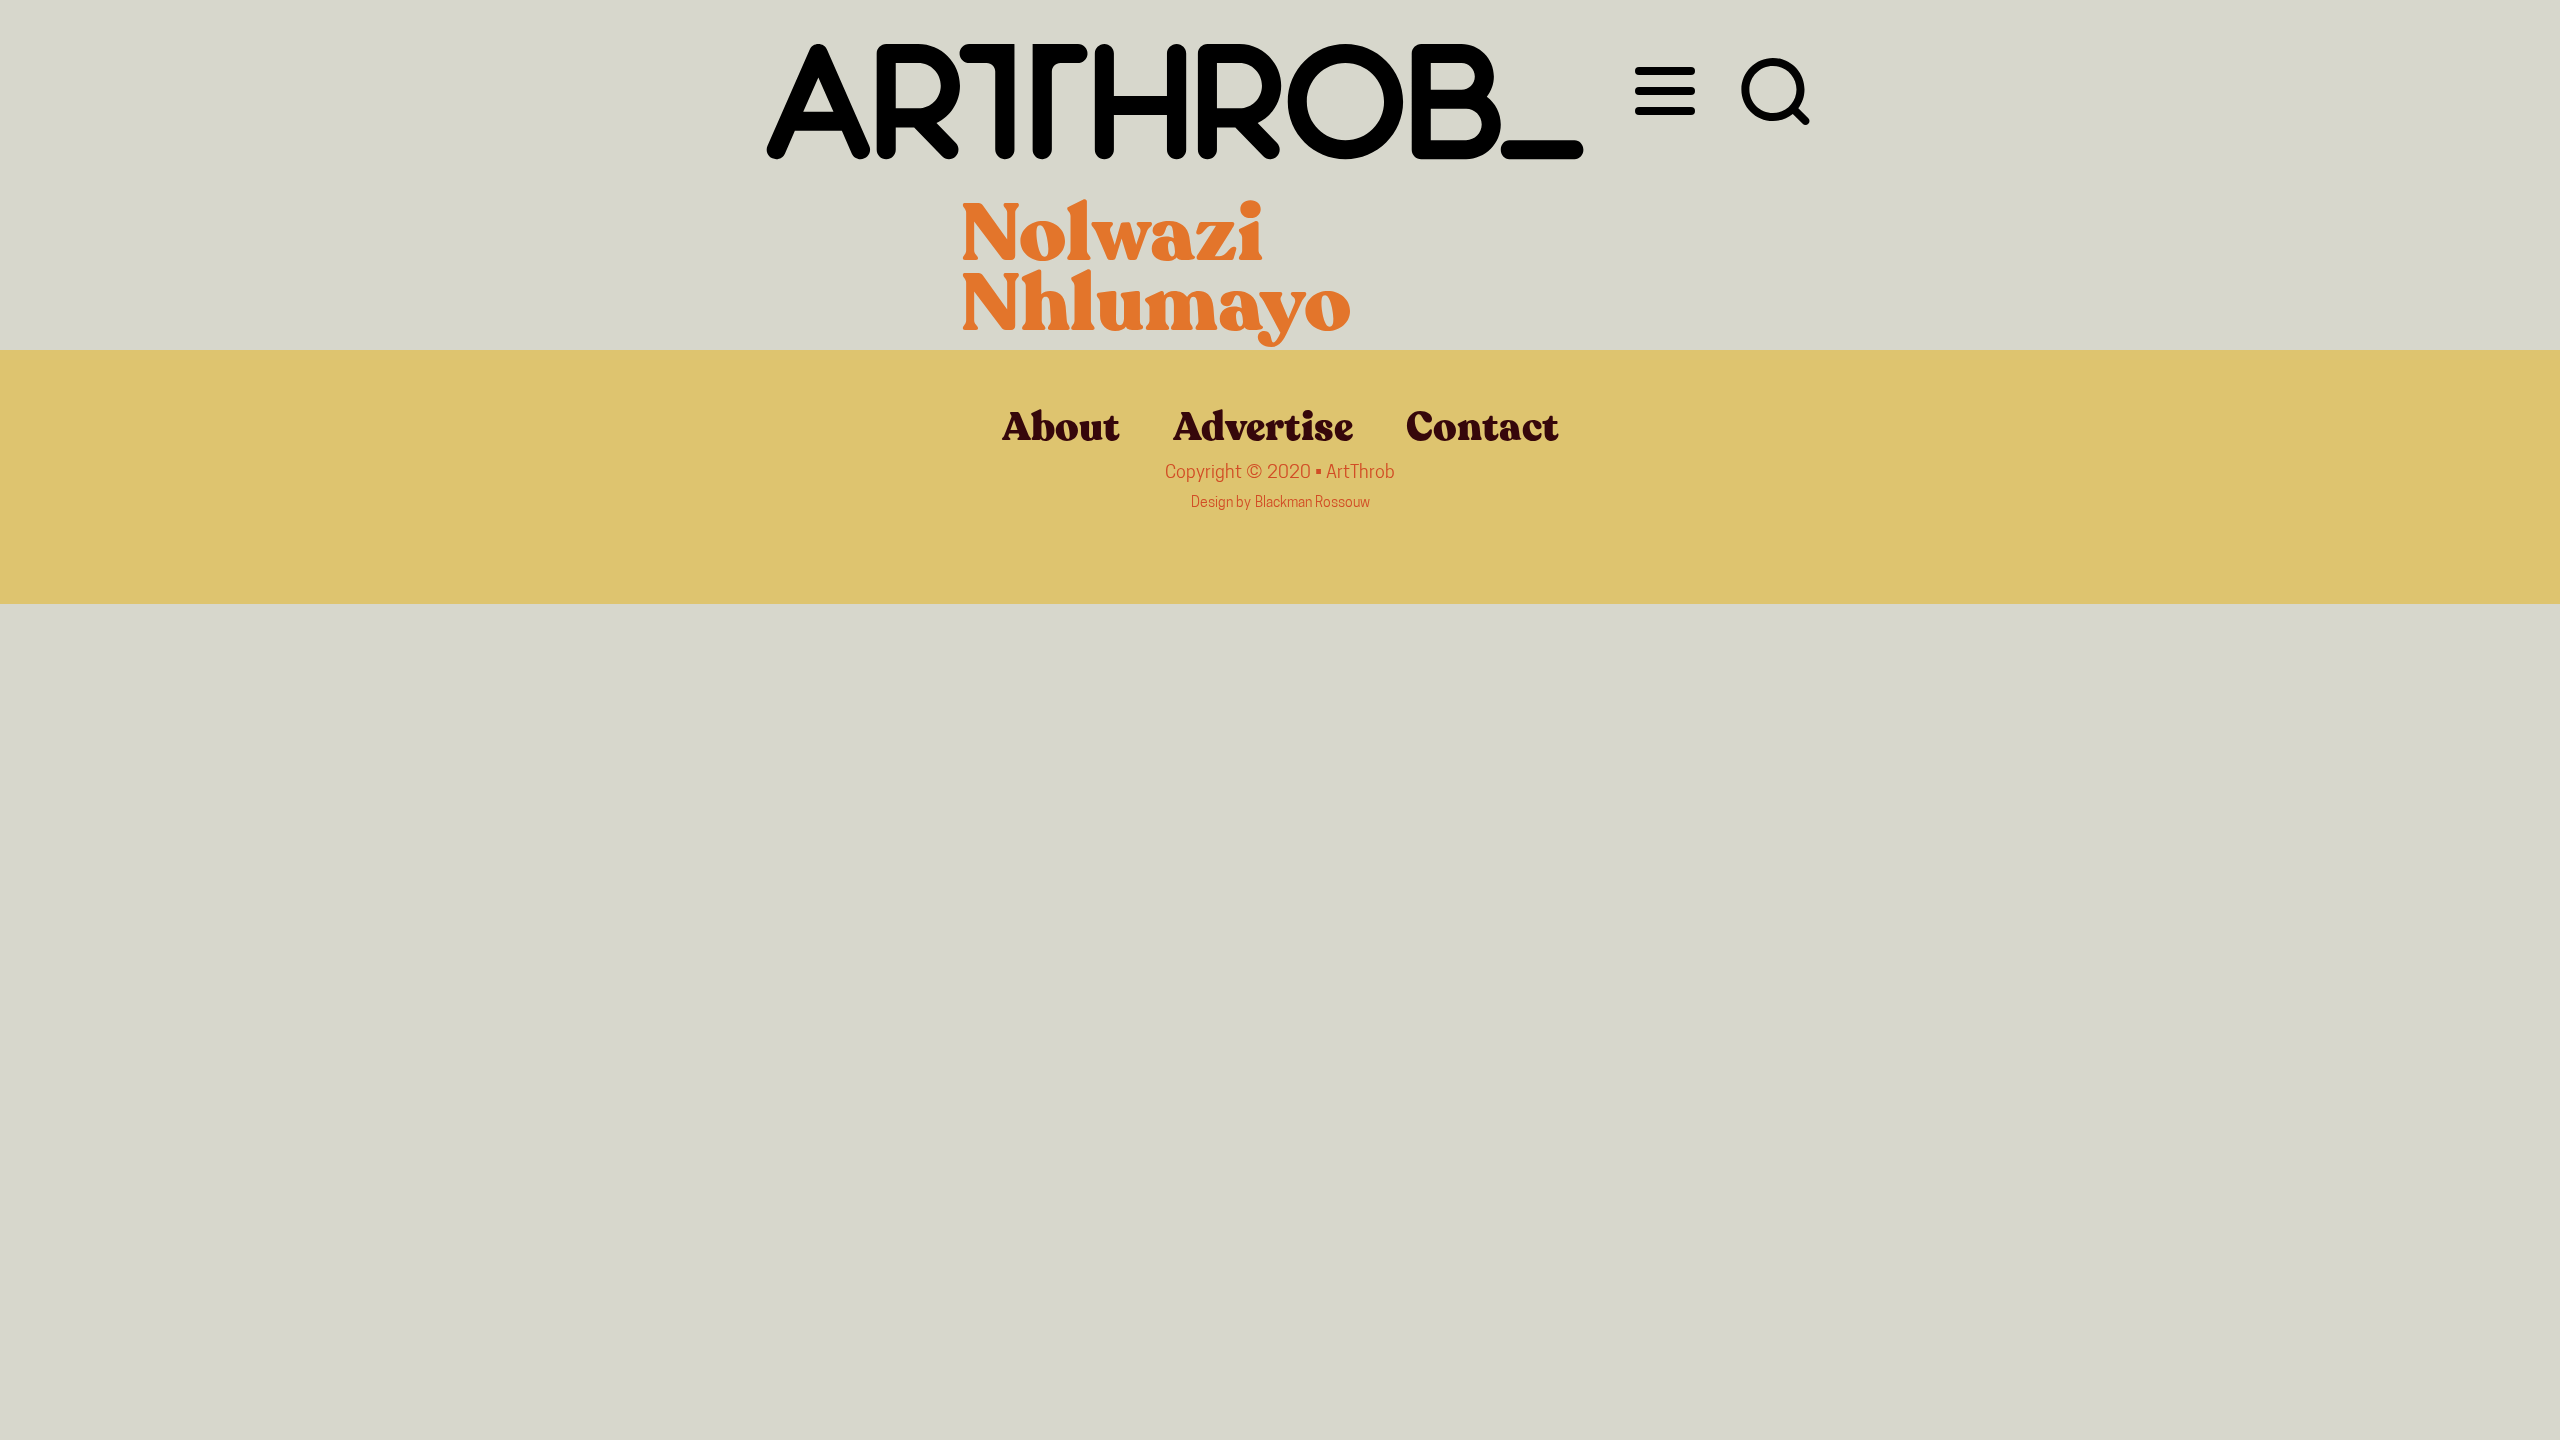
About (1061, 427)
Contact (1482, 427)
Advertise (1263, 427)
